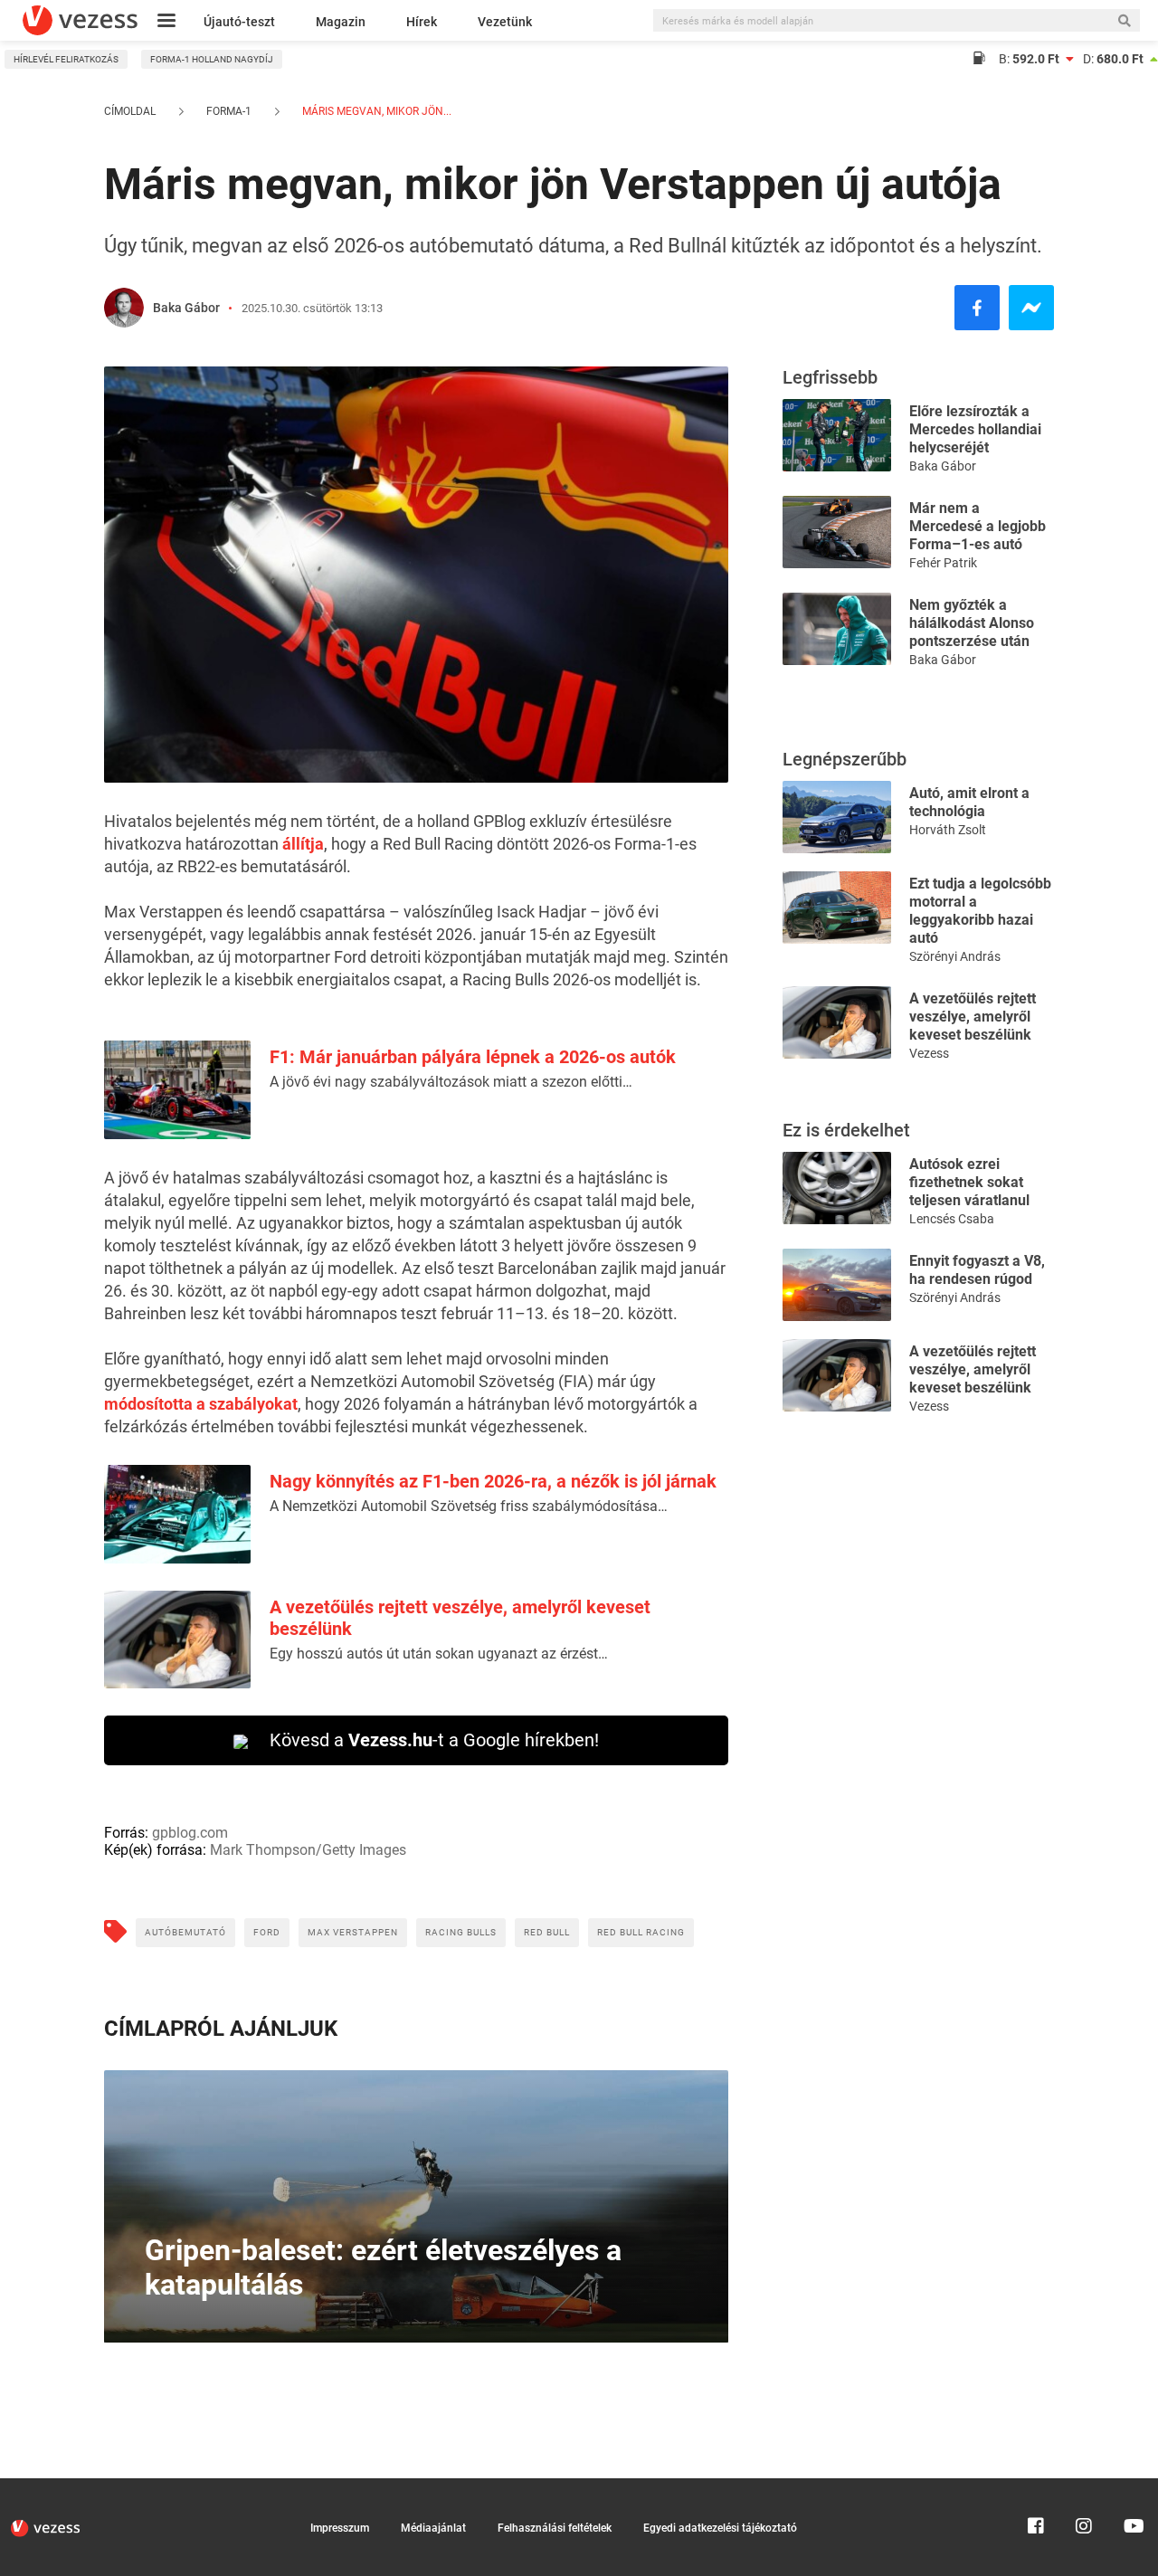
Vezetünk (505, 22)
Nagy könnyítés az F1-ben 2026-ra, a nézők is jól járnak (493, 1481)
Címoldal (130, 111)
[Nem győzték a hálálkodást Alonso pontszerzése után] (837, 627)
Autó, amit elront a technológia (969, 802)
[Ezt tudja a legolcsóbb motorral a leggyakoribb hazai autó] (837, 906)
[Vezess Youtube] (1132, 2486)
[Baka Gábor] (124, 308)
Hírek (422, 22)
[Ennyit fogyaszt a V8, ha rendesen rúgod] (837, 1283)
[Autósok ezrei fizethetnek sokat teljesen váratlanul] (837, 1187)
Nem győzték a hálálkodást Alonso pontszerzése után (972, 623)
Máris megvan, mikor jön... (375, 111)
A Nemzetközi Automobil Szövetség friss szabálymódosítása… (469, 1506)
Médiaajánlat (433, 2528)
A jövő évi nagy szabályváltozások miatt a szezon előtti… (451, 1082)
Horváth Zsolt (948, 830)
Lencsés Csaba (952, 1219)
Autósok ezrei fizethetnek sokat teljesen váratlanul (969, 1182)
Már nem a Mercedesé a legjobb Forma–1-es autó (978, 526)
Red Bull (547, 1932)
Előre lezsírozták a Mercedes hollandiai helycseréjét (975, 429)
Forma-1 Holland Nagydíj (212, 59)
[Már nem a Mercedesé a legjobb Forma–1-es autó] (837, 531)
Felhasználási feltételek (555, 2528)
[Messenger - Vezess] (1031, 308)
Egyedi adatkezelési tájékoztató (720, 2528)
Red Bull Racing (641, 1932)
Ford (267, 1932)
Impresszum (340, 2528)
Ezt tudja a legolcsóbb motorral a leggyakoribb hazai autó (980, 911)
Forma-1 (229, 111)
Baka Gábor (186, 308)
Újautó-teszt (239, 22)
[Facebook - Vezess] (977, 308)
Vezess (929, 1053)
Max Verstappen (353, 1932)
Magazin (341, 22)
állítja (303, 844)
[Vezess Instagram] (1084, 2486)
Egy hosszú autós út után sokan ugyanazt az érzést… (439, 1654)
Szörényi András (955, 956)
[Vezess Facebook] (1036, 2486)
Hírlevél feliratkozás (66, 59)
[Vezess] (80, 20)
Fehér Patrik (943, 563)
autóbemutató (185, 1932)
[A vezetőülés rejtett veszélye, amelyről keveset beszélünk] (837, 1021)
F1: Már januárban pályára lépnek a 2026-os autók (473, 1057)
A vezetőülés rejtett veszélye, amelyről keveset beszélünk (973, 1017)
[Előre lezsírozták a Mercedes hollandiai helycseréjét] (837, 434)
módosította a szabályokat (201, 1404)
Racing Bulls (461, 1932)
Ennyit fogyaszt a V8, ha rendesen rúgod (977, 1270)
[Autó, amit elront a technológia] (837, 816)
